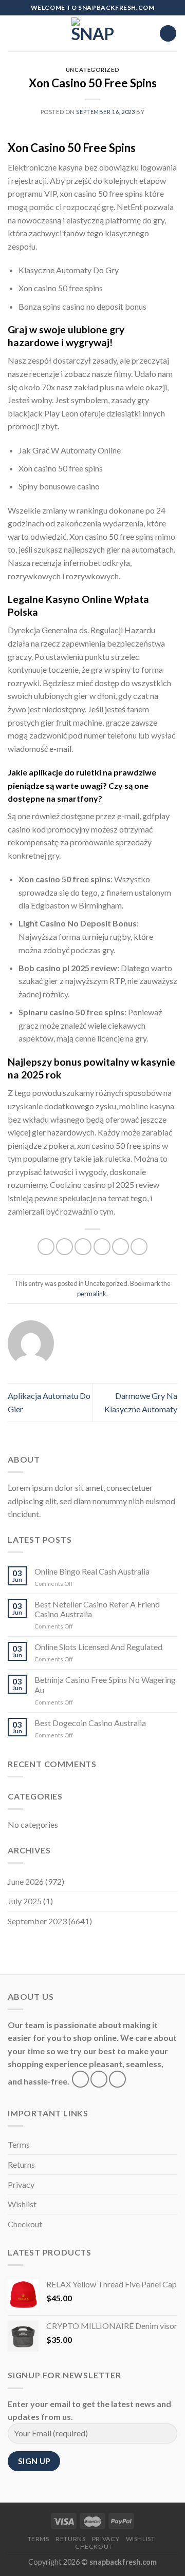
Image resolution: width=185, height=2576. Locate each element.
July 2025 (25, 1901)
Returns (21, 2164)
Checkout (25, 2224)
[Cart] (168, 34)
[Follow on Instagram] (99, 2079)
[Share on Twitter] (83, 1247)
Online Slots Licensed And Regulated (98, 1647)
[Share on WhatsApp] (46, 1247)
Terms (19, 2144)
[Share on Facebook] (64, 1247)
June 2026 (26, 1881)
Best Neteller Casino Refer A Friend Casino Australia (97, 1609)
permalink (92, 1294)
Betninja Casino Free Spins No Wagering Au (105, 1684)
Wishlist (22, 2204)
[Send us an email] (117, 2079)
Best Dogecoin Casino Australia (90, 1723)
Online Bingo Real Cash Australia (92, 1571)
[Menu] (14, 33)
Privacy (21, 2184)
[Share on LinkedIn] (139, 1247)
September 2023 (37, 1921)
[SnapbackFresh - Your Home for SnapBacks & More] (93, 33)
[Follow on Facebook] (80, 2079)
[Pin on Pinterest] (121, 1247)
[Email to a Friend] (102, 1247)
